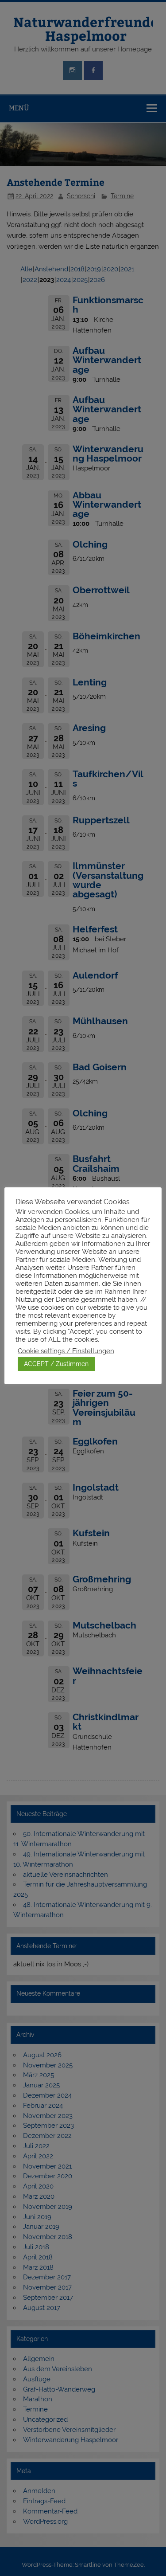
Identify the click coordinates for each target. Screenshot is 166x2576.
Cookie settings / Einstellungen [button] (66, 1351)
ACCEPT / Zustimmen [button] (56, 1364)
